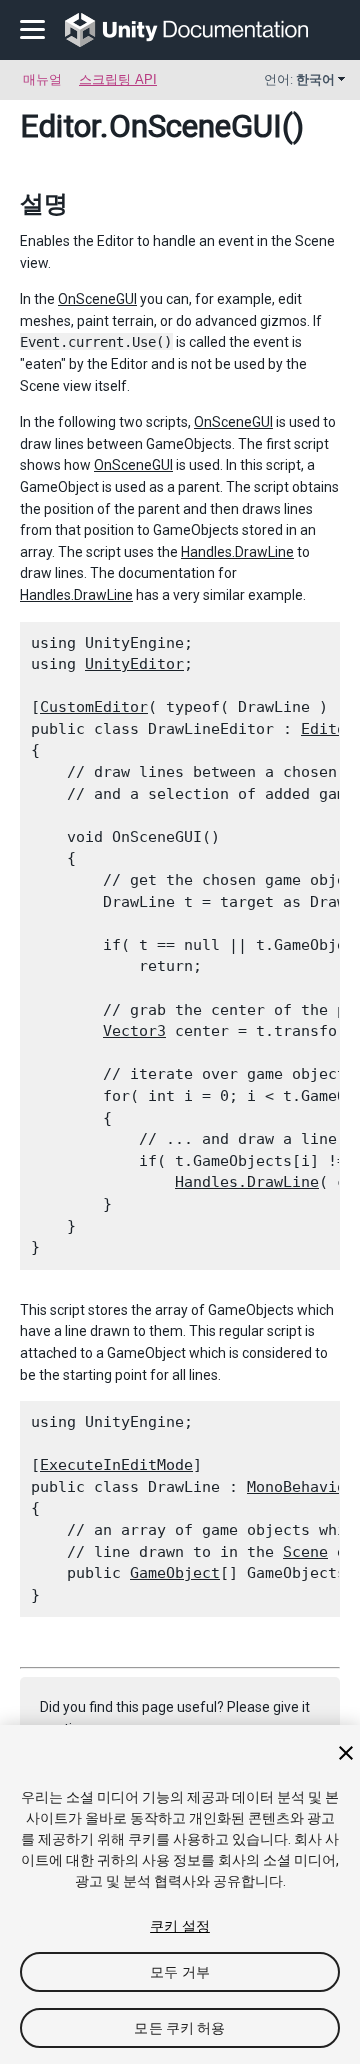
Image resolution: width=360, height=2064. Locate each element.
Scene (305, 1552)
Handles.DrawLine (237, 552)
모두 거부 (180, 1972)
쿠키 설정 (180, 1926)
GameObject (175, 1573)
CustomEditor (94, 707)
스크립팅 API (118, 79)
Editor (60, 126)
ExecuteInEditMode (116, 1465)
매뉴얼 (42, 79)
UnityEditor (134, 664)
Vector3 (134, 1031)
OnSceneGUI (97, 299)
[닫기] (346, 1753)
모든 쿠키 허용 (179, 2028)
